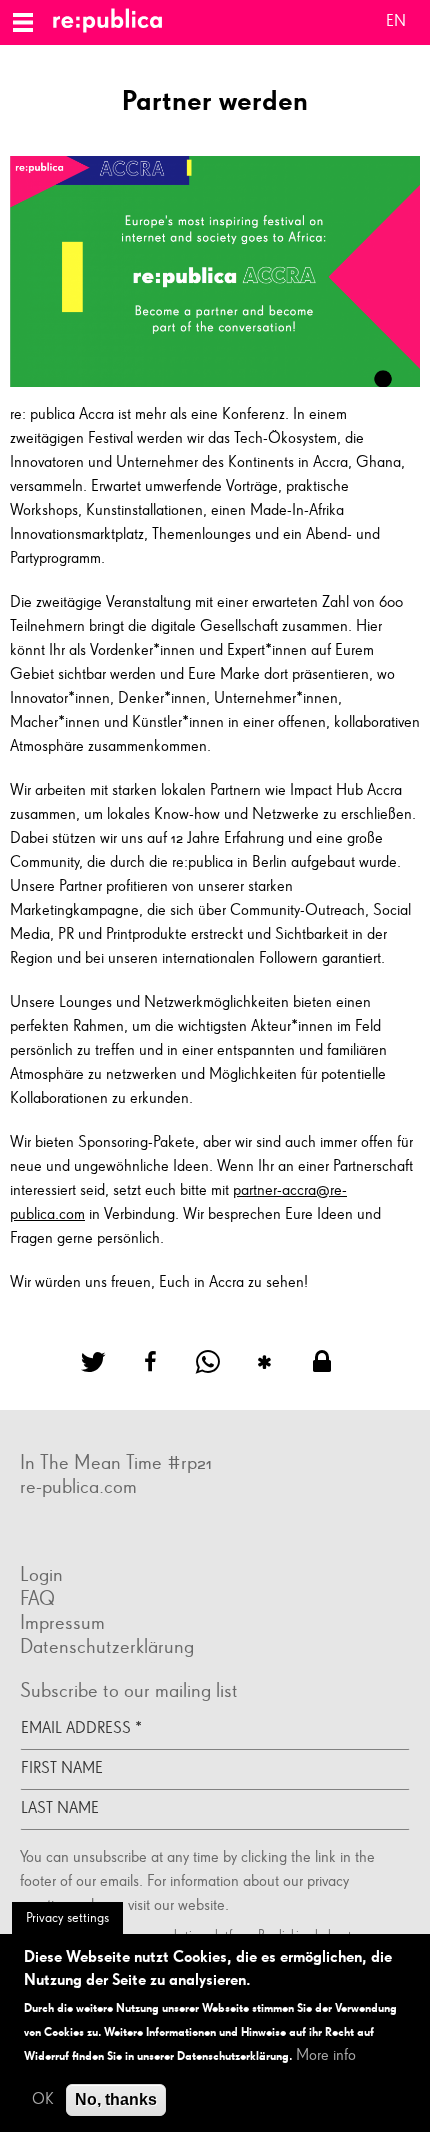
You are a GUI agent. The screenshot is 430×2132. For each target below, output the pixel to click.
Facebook (20, 1534)
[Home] (115, 22)
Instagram (60, 1534)
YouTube (100, 1534)
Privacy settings (67, 1918)
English (396, 24)
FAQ (37, 1599)
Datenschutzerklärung (107, 1647)
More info (326, 2056)
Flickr (40, 1534)
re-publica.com (78, 1487)
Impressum (62, 1623)
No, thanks (116, 2099)
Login (41, 1575)
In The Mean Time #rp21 (116, 1463)
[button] (100, 1362)
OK (43, 2100)
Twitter (80, 1534)
